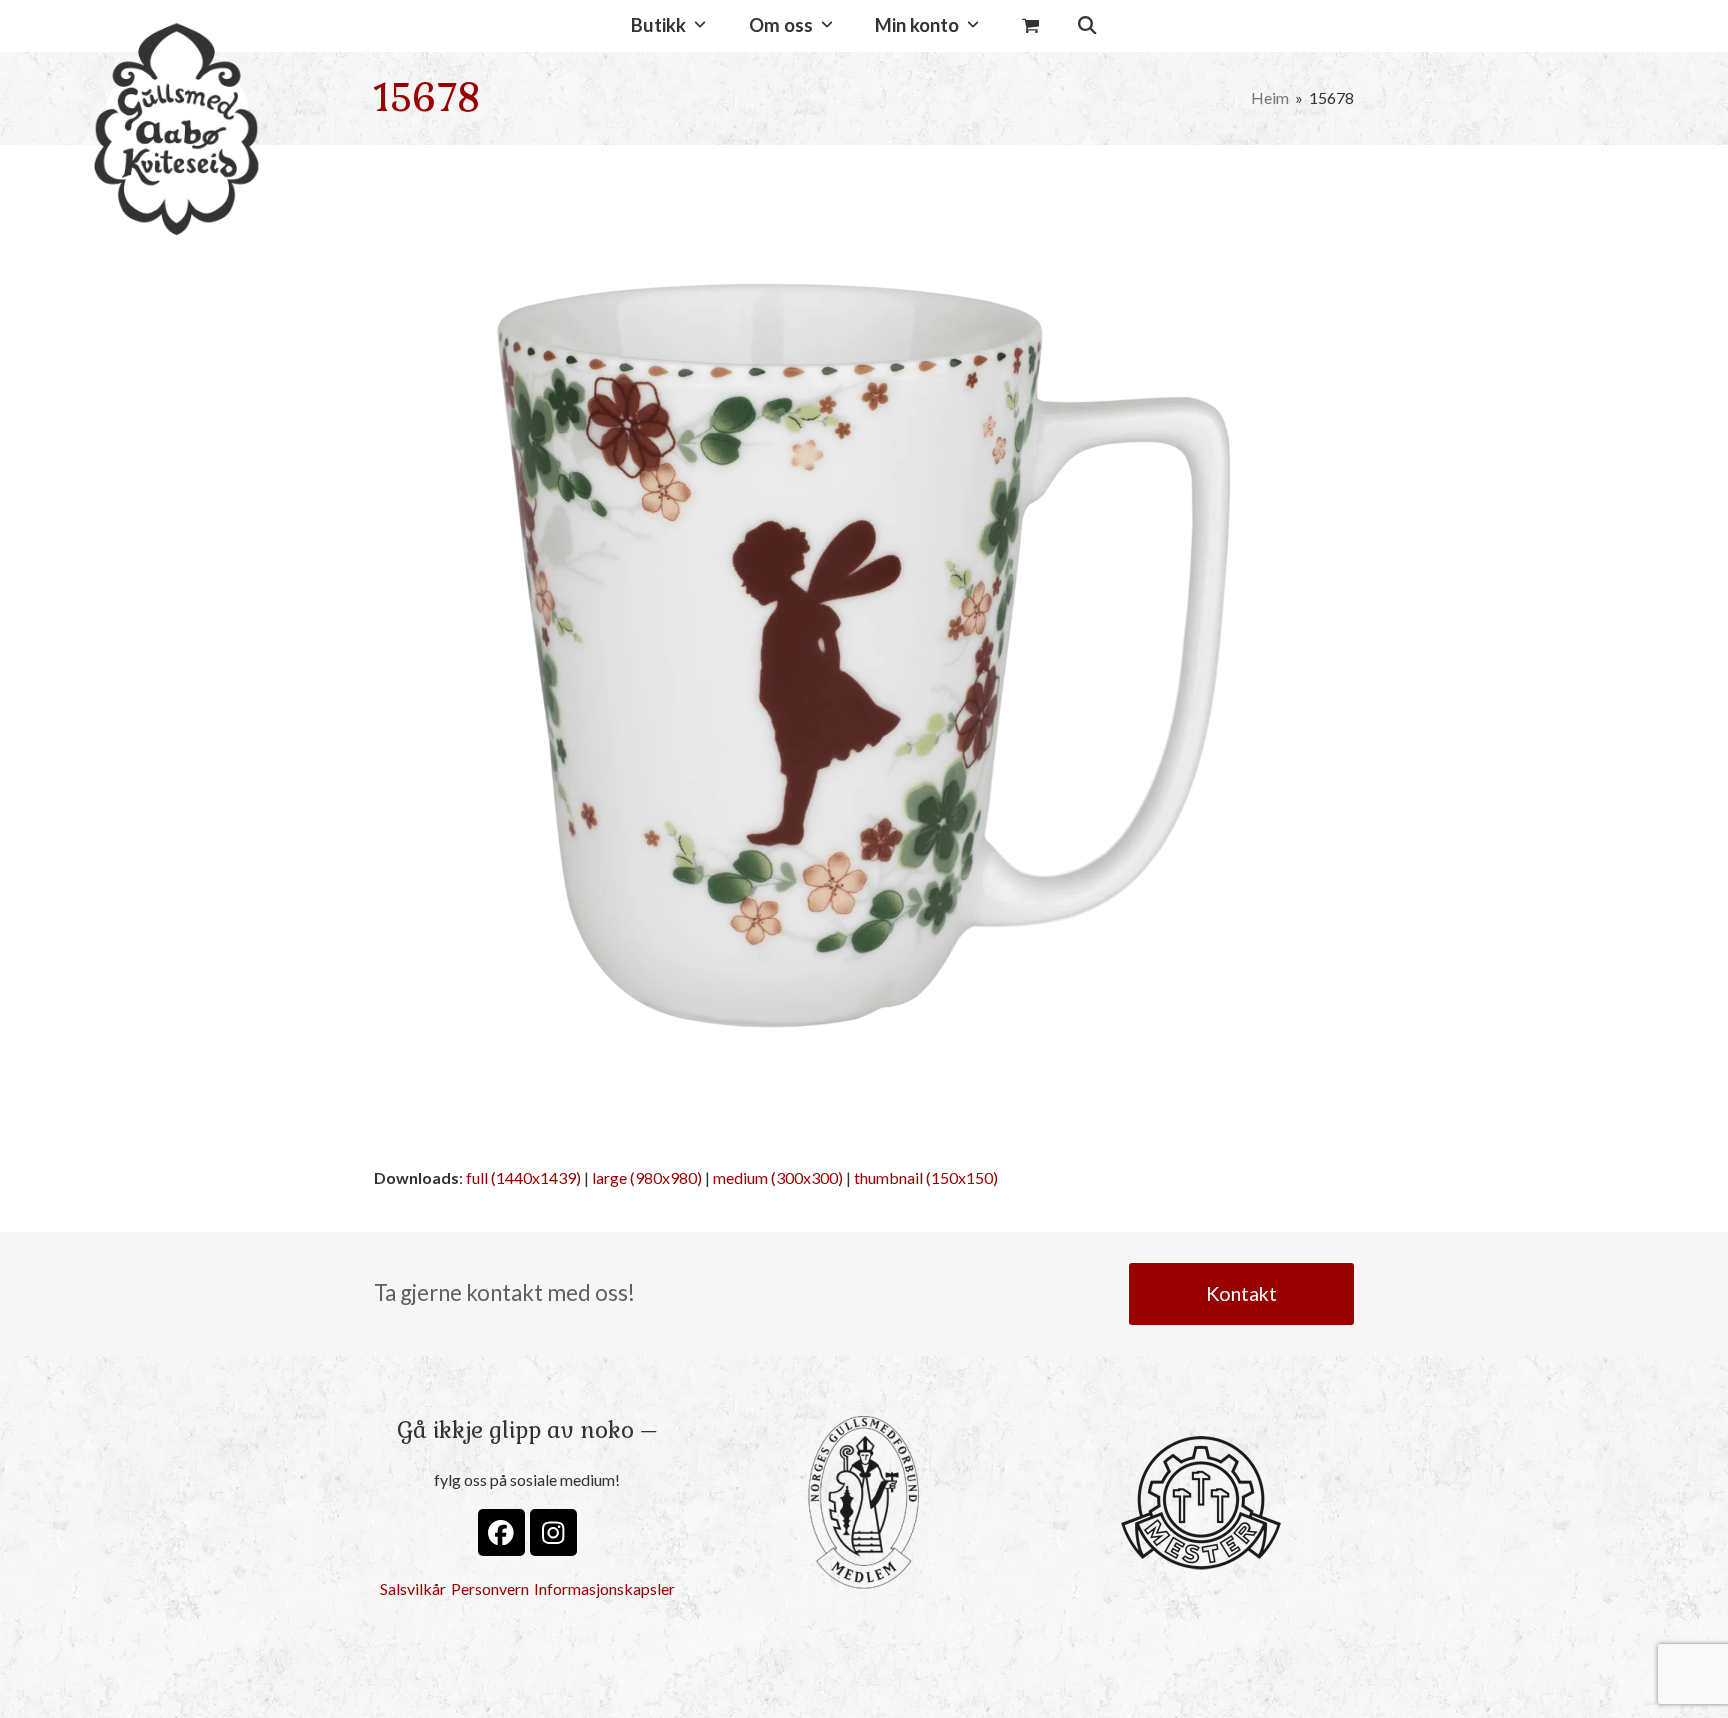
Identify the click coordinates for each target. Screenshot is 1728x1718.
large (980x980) (647, 1177)
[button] (1030, 26)
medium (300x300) (778, 1177)
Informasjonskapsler (604, 1588)
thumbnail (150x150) (926, 1177)
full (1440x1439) (523, 1177)
